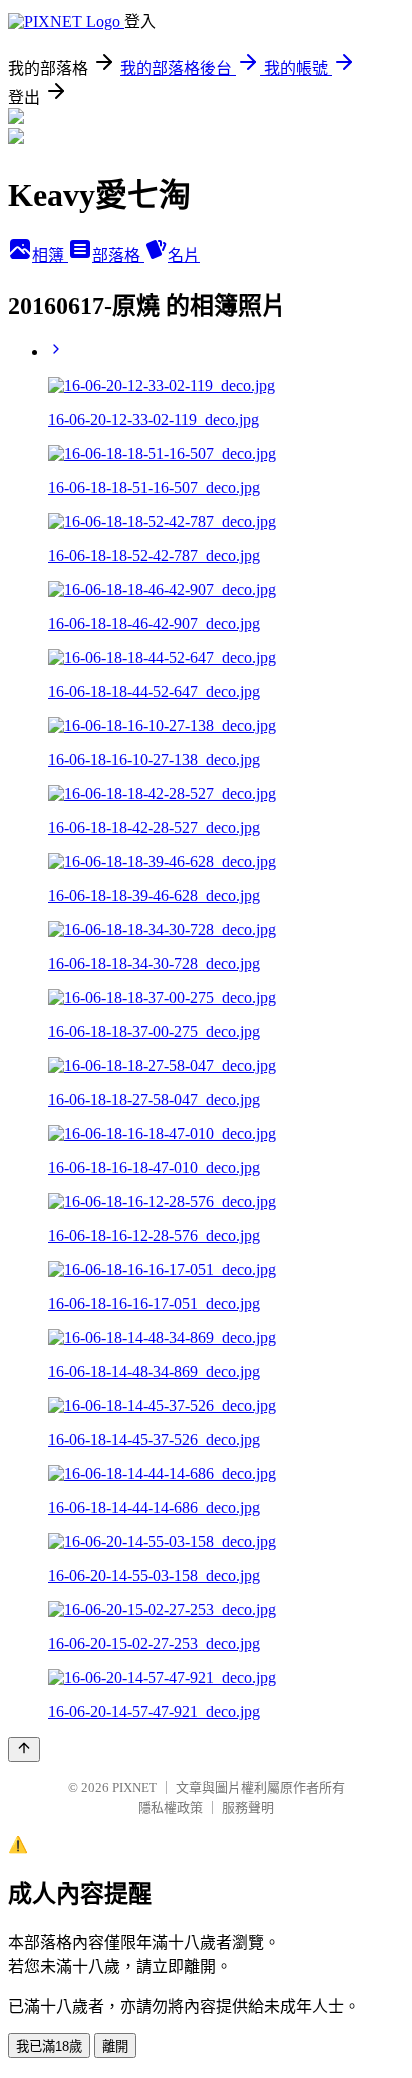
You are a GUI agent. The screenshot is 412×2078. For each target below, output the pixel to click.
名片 (184, 255)
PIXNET (134, 1787)
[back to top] (24, 1749)
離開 (115, 2046)
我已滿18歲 (49, 2046)
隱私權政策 (170, 1807)
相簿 (50, 255)
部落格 (118, 255)
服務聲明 (248, 1807)
